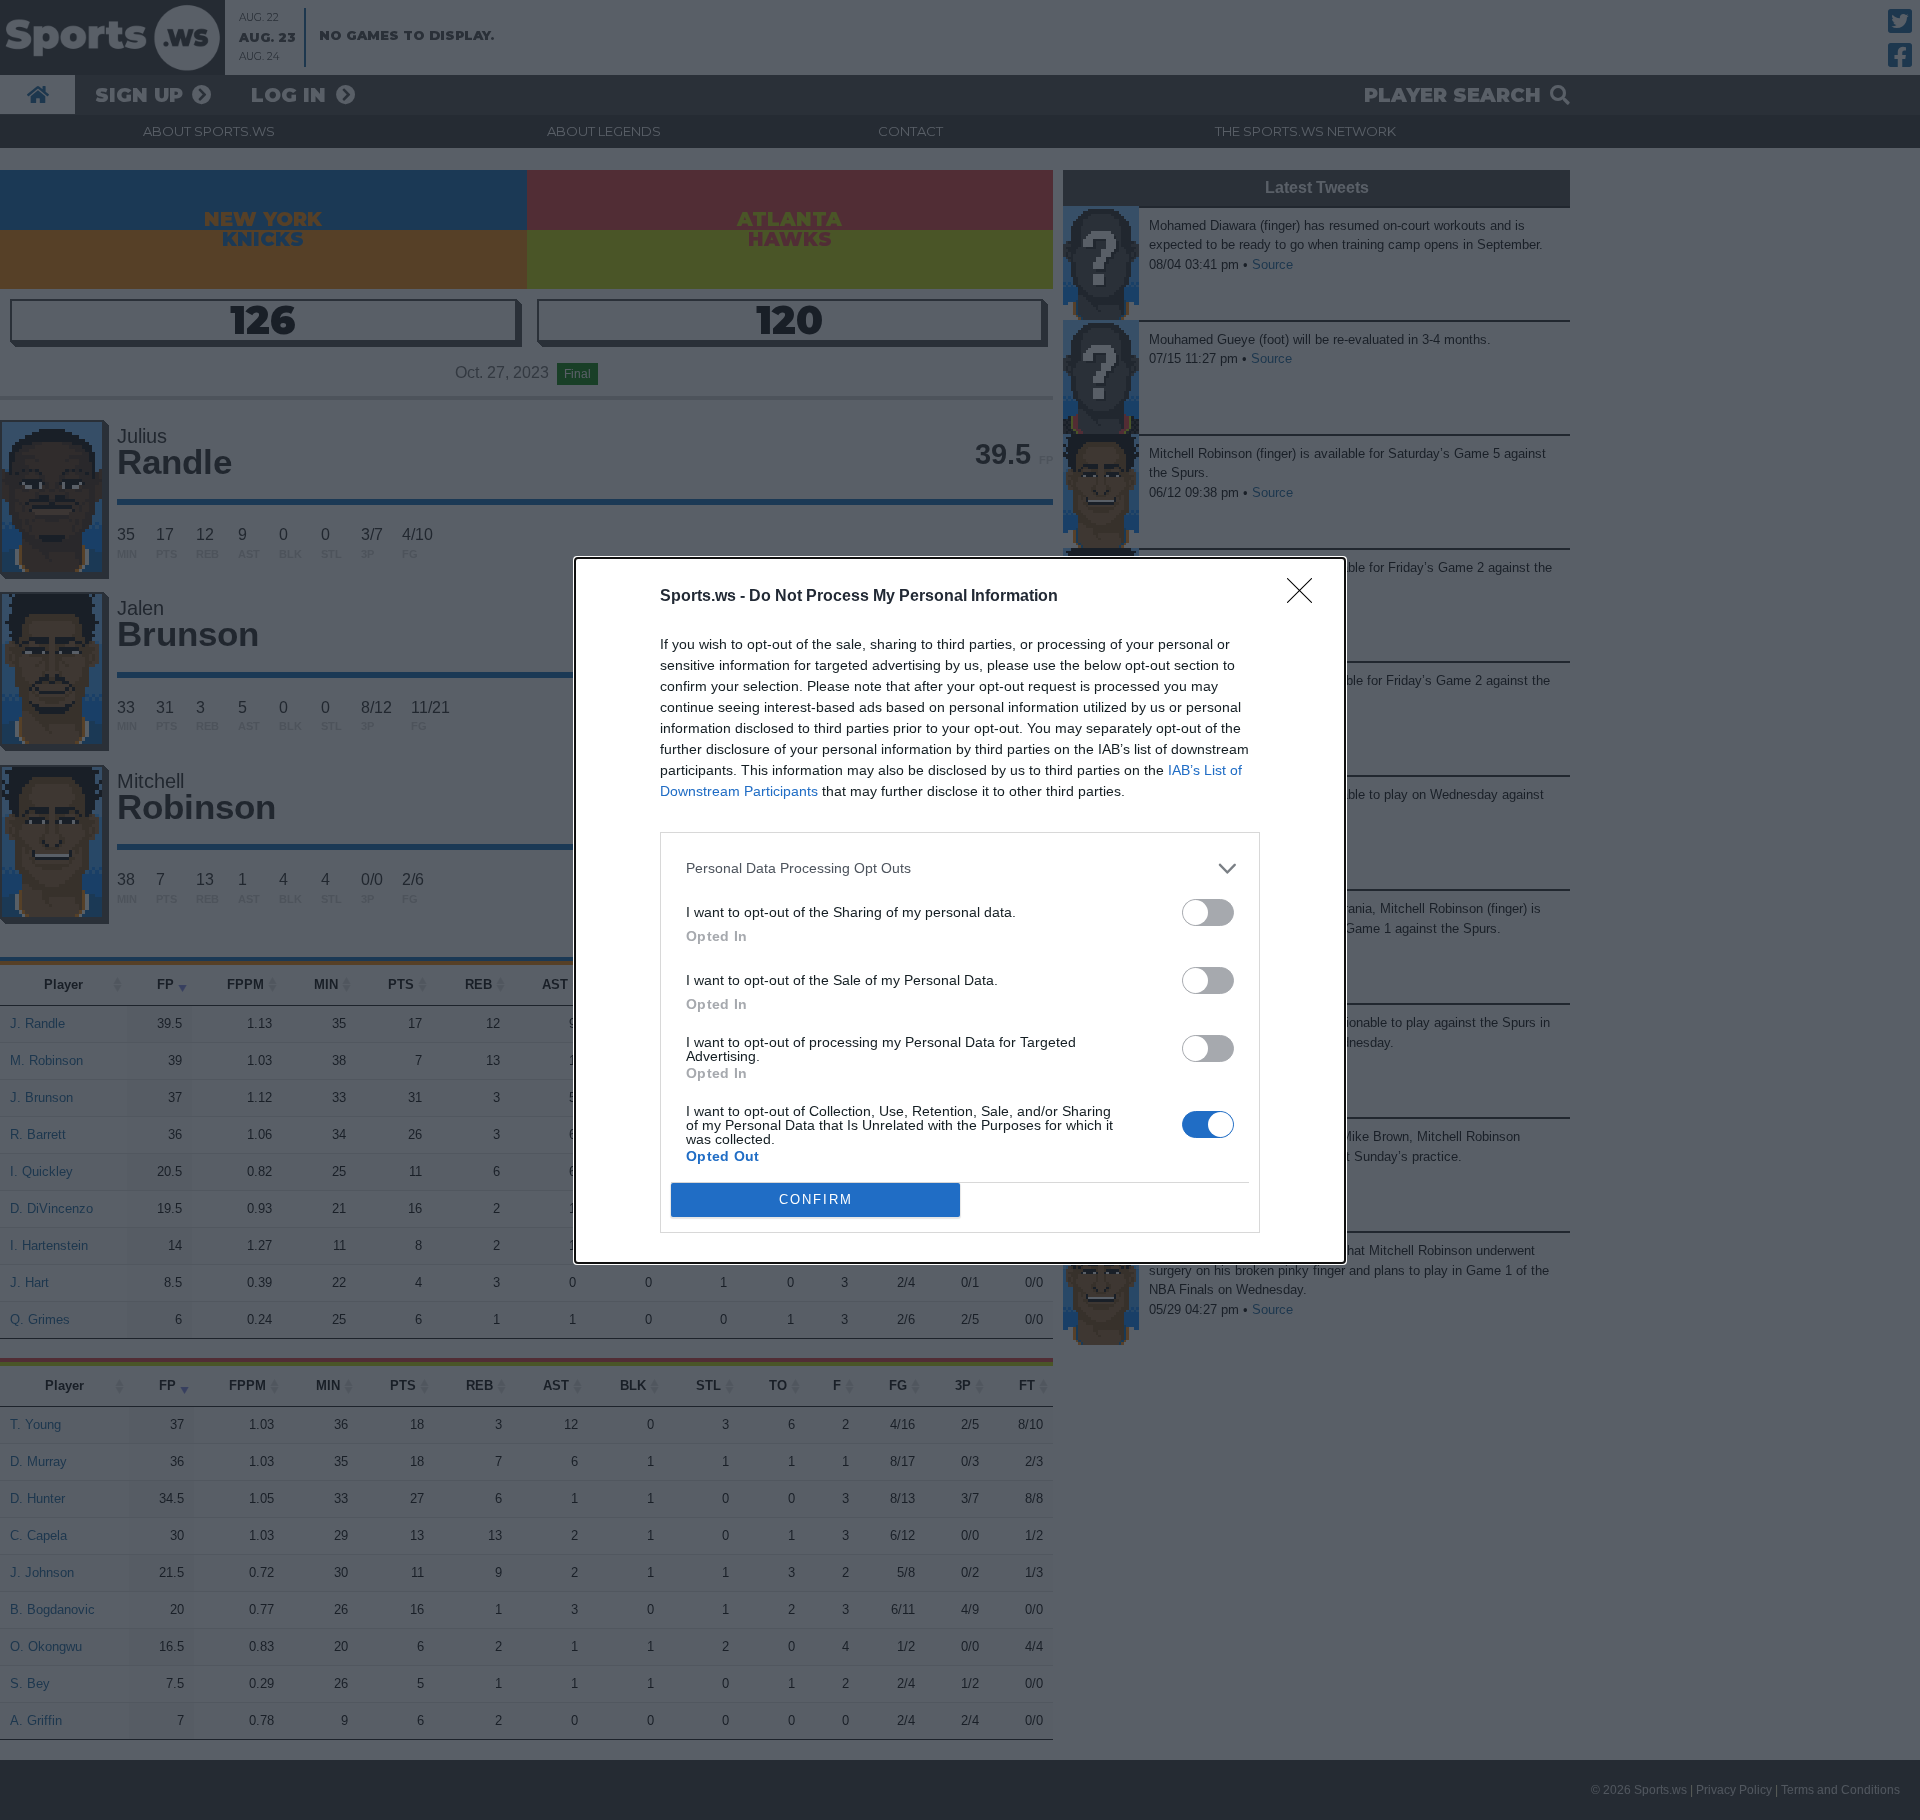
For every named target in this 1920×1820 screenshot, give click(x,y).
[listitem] (960, 868)
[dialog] (960, 910)
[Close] (1306, 597)
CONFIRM (816, 1199)
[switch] (1208, 912)
